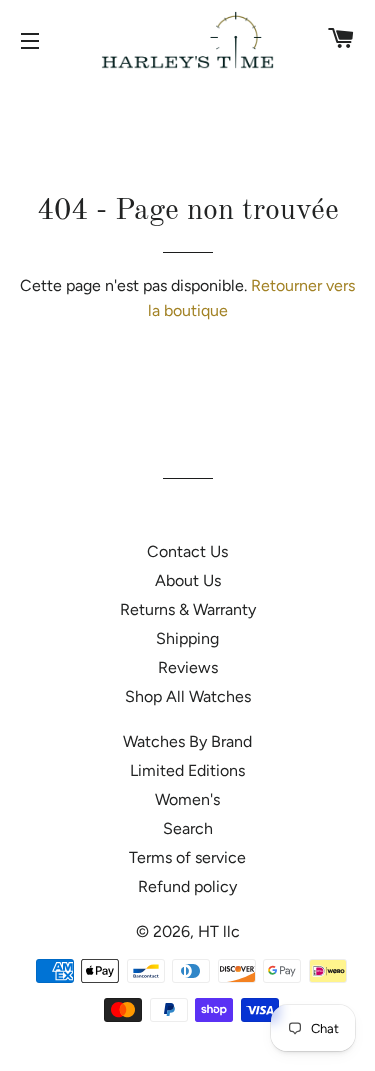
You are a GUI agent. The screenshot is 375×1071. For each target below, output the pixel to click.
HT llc (219, 931)
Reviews (188, 667)
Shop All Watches (188, 696)
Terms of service (187, 857)
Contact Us (187, 551)
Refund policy (187, 886)
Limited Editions (187, 770)
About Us (188, 580)
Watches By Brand (187, 741)
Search (188, 828)
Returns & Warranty (188, 609)
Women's (187, 799)
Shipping (187, 638)
